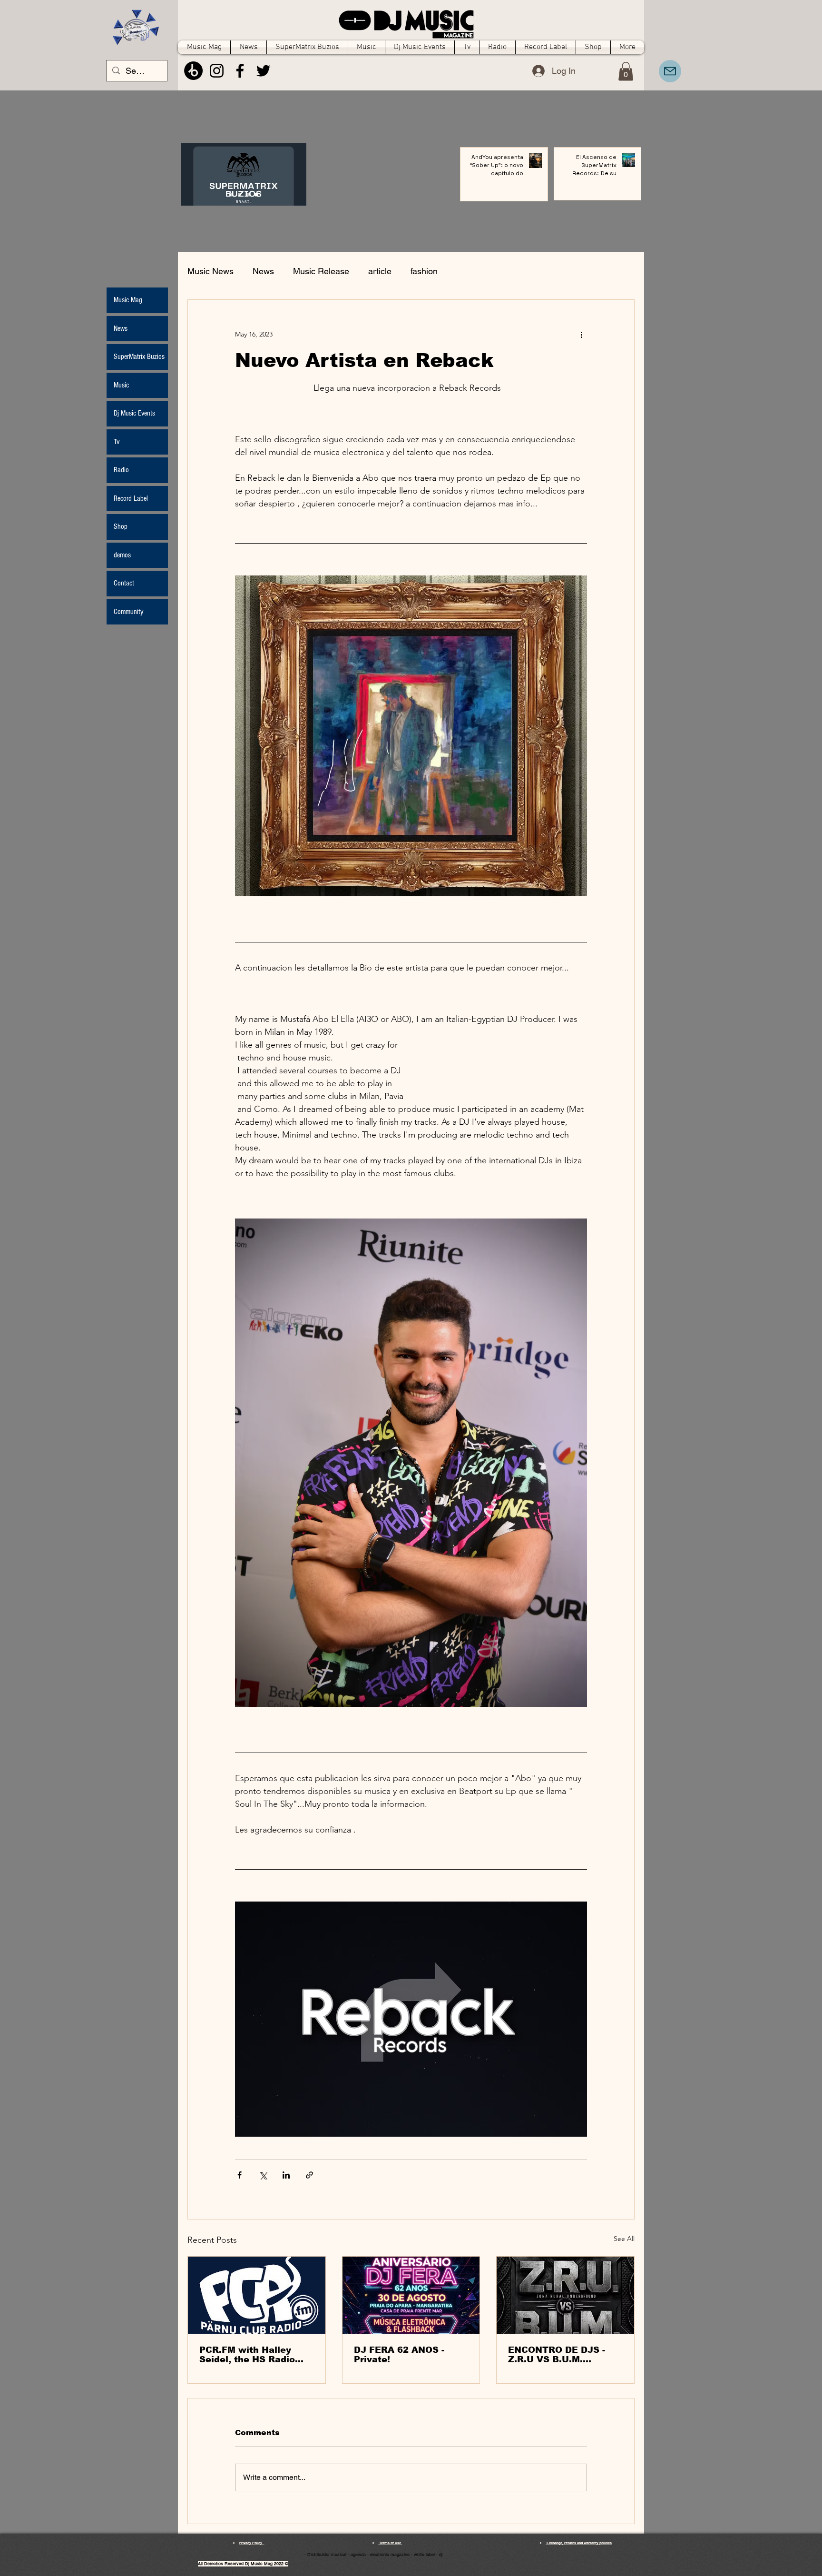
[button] (626, 71)
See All (624, 2239)
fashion (424, 271)
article (380, 271)
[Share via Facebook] (240, 2175)
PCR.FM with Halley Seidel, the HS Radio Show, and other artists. (255, 2355)
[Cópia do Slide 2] (257, 195)
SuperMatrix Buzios (139, 357)
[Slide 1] (240, 195)
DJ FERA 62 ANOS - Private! (399, 2355)
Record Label (131, 498)
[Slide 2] (248, 195)
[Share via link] (309, 2175)
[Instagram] (217, 71)
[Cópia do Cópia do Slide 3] (231, 195)
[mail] (670, 71)
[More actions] (581, 334)
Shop (121, 526)
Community (128, 612)
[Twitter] (263, 71)
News (263, 271)
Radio (121, 470)
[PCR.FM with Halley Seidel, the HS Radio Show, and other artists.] (257, 2295)
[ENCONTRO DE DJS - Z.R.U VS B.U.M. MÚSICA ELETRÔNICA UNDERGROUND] (565, 2295)
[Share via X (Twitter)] (263, 2175)
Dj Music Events (134, 413)
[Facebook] (240, 71)
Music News (210, 271)
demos (122, 555)
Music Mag (128, 300)
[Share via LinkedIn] (286, 2175)
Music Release (321, 271)
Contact (124, 583)
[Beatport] (193, 71)
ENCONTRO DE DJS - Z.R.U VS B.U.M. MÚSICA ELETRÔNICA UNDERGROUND (559, 2355)
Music (121, 385)
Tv (117, 442)
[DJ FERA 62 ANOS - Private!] (411, 2295)
